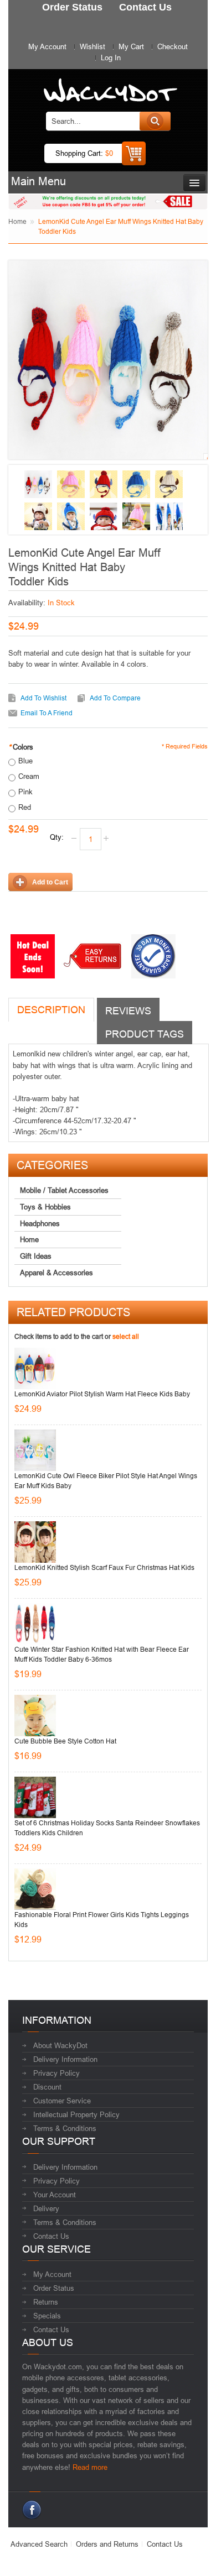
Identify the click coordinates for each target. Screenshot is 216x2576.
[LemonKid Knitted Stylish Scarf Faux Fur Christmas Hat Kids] (35, 1542)
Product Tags (145, 1034)
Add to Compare (115, 698)
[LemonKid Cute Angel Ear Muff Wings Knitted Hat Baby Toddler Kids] (38, 484)
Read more (90, 2467)
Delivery (46, 2208)
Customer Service (62, 2101)
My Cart (131, 46)
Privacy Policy (56, 2073)
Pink (25, 792)
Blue (25, 761)
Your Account (55, 2195)
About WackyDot (60, 2045)
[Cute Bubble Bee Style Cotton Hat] (35, 1716)
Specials (47, 2316)
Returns (46, 2302)
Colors (21, 747)
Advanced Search (39, 2544)
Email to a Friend (47, 713)
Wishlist (92, 46)
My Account (47, 46)
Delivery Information (65, 2059)
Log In (111, 57)
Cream (29, 776)
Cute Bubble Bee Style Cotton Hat (65, 1741)
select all (126, 1336)
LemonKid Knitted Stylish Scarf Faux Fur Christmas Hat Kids (104, 1567)
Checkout (173, 46)
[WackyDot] (108, 85)
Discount (47, 2087)
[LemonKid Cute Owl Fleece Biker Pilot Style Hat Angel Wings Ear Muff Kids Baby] (35, 1450)
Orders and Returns (107, 2544)
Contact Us (51, 2236)
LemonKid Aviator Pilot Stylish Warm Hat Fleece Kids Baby (102, 1394)
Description (51, 1010)
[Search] (155, 121)
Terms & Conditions (65, 2128)
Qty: (57, 837)
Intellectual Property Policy (76, 2114)
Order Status (54, 2288)
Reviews (128, 1011)
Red (25, 807)
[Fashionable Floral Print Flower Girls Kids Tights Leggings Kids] (35, 1889)
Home (17, 221)
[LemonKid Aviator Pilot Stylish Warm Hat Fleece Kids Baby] (35, 1368)
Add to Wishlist (43, 698)
